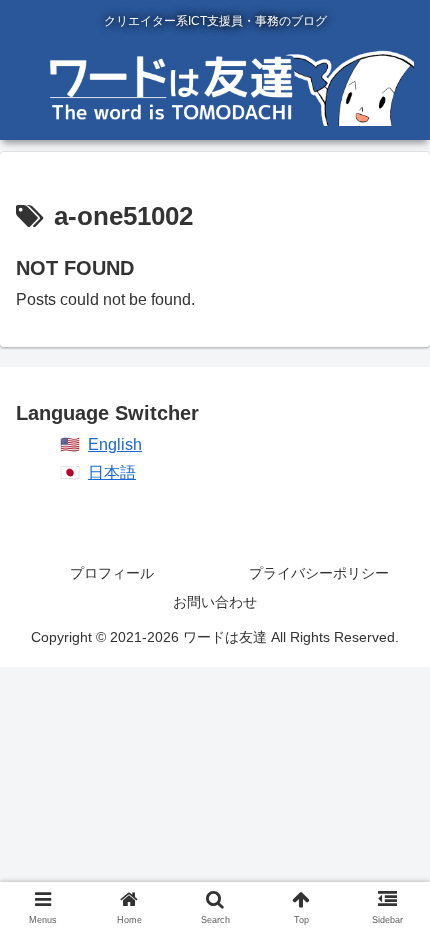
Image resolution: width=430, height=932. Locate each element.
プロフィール (112, 573)
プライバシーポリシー (319, 573)
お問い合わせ (215, 602)
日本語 (112, 472)
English (115, 444)
